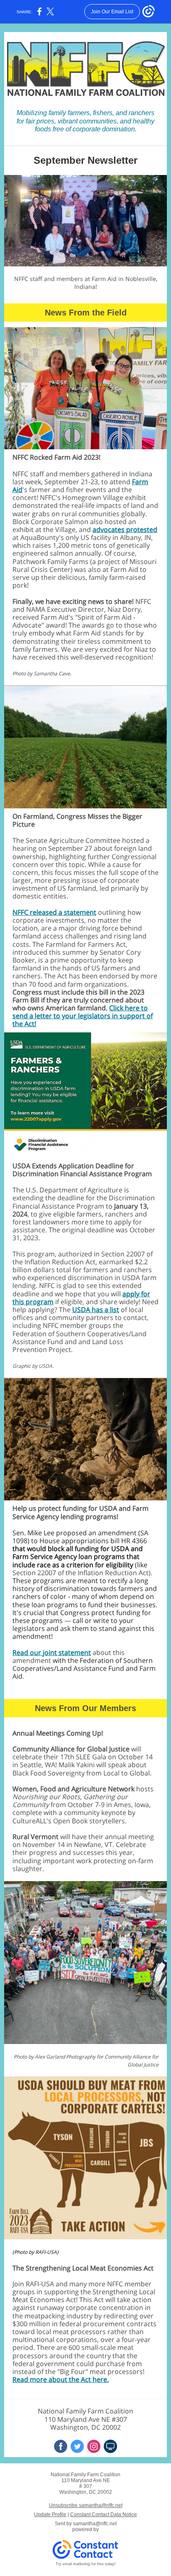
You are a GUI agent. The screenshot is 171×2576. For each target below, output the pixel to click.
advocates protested (125, 529)
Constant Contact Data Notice (104, 2514)
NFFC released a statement (54, 912)
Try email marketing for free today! (86, 2564)
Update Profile (50, 2514)
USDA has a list (96, 1310)
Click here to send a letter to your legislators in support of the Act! (83, 1016)
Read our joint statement (52, 1652)
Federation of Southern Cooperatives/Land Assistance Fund (83, 1664)
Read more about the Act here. (61, 2379)
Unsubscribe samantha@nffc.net (86, 2505)
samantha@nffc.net (95, 2524)
